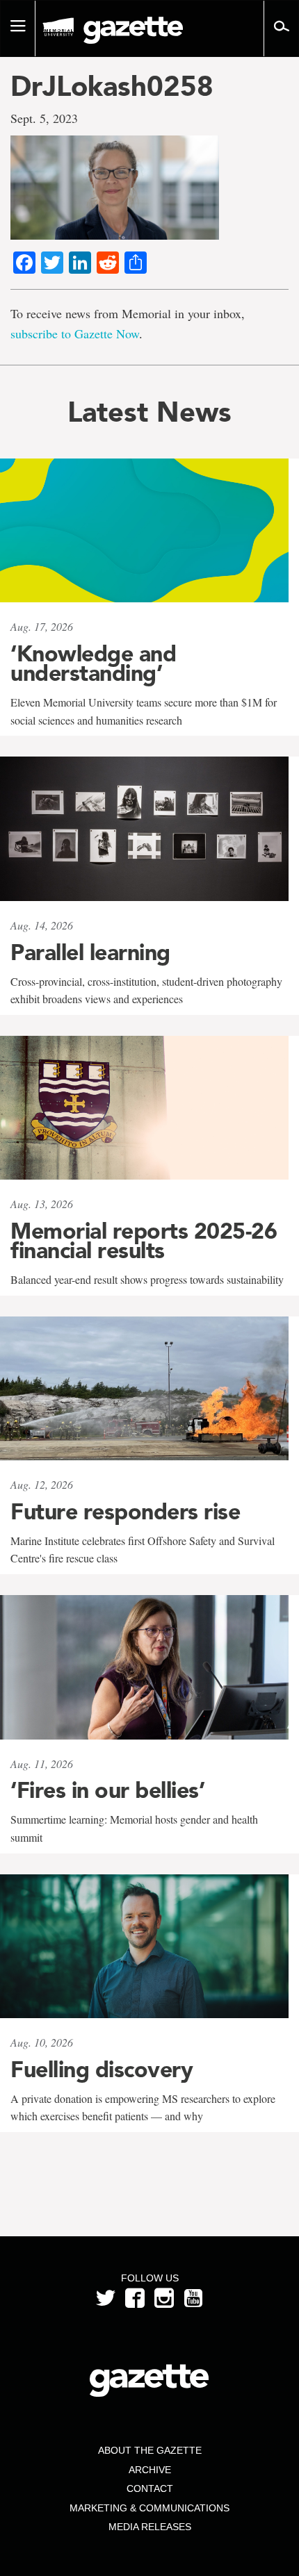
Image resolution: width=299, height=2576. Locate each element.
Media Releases (150, 2527)
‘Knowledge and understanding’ (93, 663)
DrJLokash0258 (112, 86)
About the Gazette (150, 2450)
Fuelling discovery (102, 2070)
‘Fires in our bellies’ (107, 1790)
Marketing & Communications (149, 2508)
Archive (150, 2470)
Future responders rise (125, 1512)
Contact (150, 2488)
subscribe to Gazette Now (75, 333)
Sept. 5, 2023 (44, 118)
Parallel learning (90, 952)
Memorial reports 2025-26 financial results (144, 1241)
